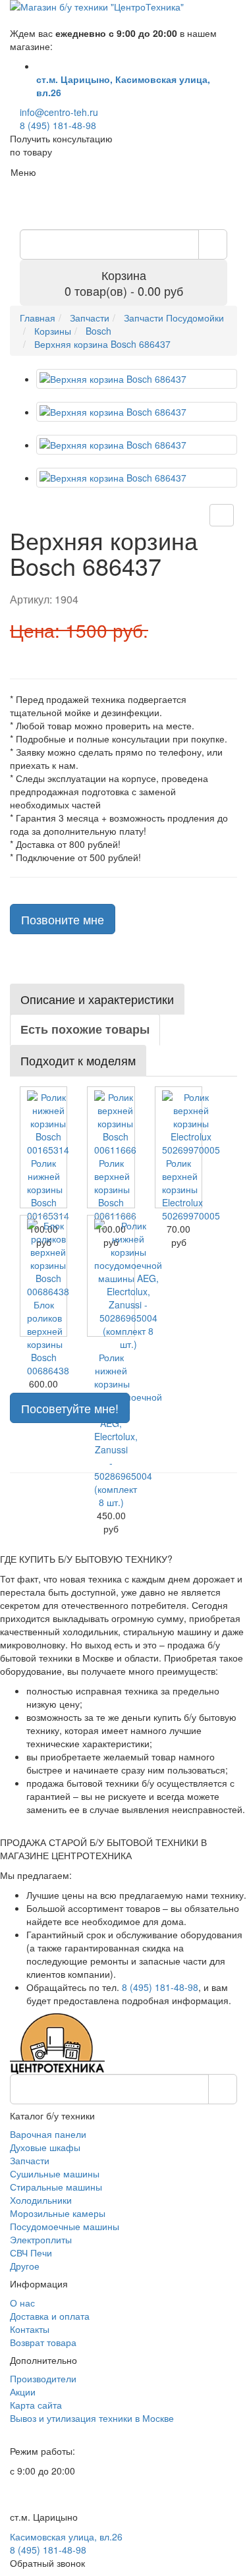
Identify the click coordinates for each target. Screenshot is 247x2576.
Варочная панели (48, 2134)
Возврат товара (43, 2342)
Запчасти (30, 2160)
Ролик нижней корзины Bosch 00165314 (48, 1189)
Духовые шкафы (45, 2147)
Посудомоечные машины (65, 2226)
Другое (25, 2266)
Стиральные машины (56, 2187)
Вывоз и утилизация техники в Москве (92, 2418)
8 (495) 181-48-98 (58, 125)
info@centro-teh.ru (59, 112)
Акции (23, 2392)
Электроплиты (41, 2239)
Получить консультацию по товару (61, 145)
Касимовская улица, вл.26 (66, 2536)
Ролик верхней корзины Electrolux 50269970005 (191, 1189)
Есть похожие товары (85, 1029)
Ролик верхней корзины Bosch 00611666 (115, 1189)
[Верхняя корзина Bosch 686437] (137, 379)
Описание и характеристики (97, 999)
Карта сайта (36, 2405)
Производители (43, 2378)
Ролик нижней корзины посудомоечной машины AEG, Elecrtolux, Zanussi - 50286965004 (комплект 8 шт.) (128, 1430)
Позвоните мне (63, 919)
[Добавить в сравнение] (222, 515)
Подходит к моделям (78, 1060)
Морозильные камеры (58, 2213)
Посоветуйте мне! (70, 1408)
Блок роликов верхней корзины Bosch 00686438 (48, 1337)
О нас (22, 2303)
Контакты (30, 2329)
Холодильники (41, 2200)
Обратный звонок (47, 2563)
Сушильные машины (55, 2173)
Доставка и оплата (50, 2316)
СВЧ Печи (31, 2253)
